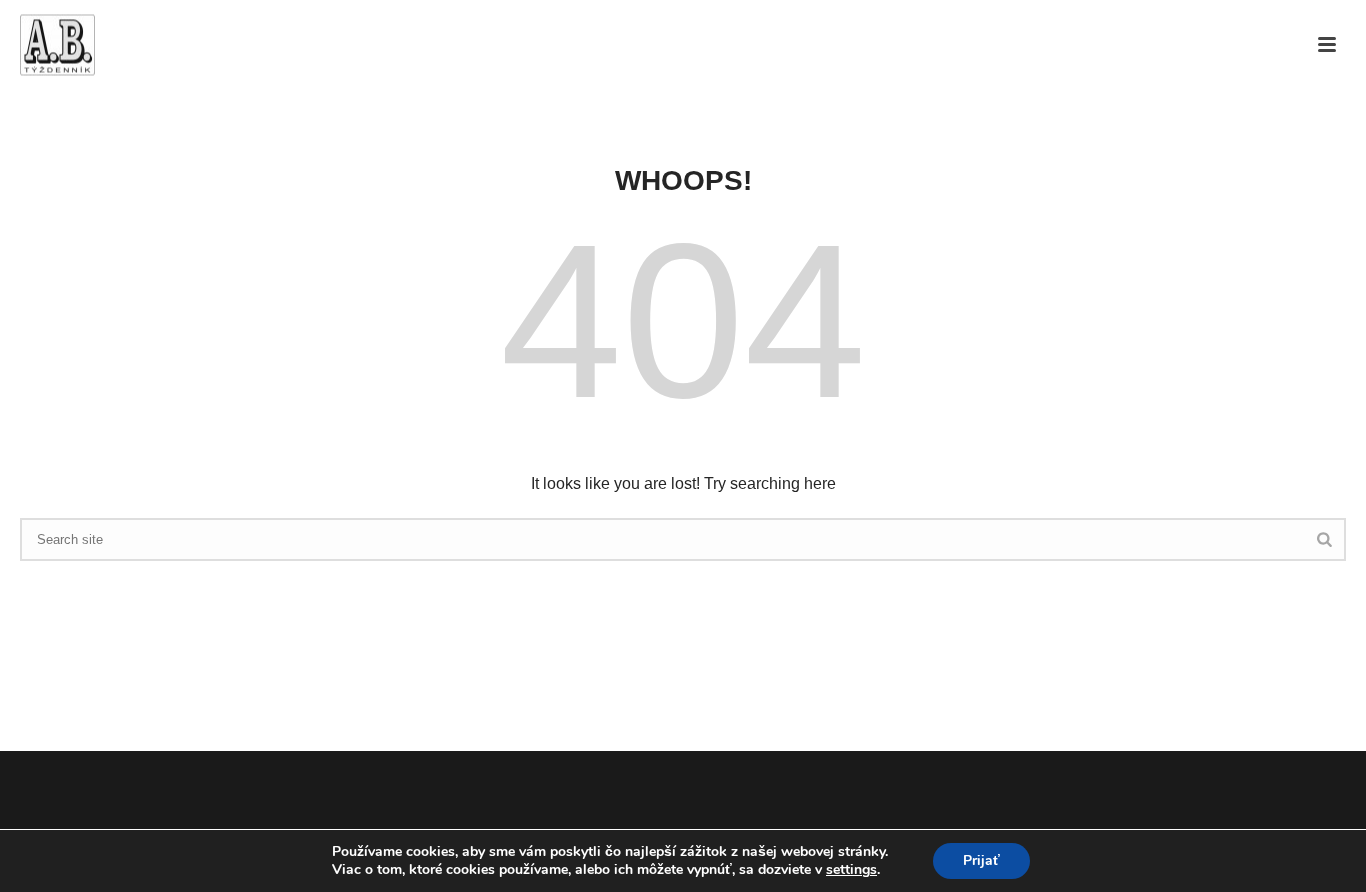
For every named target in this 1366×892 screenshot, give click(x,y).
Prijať (981, 860)
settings (851, 870)
